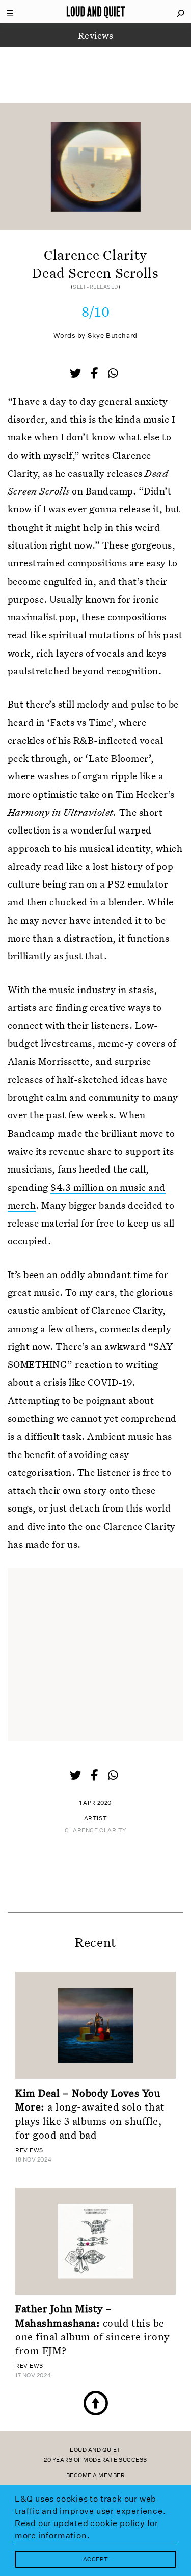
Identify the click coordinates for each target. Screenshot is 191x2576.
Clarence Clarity (95, 1830)
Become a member (96, 2475)
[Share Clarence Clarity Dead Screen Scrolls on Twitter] (76, 374)
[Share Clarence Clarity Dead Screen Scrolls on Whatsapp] (113, 373)
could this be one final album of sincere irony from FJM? (92, 2329)
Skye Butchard (113, 336)
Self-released (95, 287)
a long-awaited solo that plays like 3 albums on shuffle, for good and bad (90, 2114)
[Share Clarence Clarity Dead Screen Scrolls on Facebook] (95, 374)
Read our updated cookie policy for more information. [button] (87, 2529)
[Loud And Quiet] (96, 12)
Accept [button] (95, 2559)
